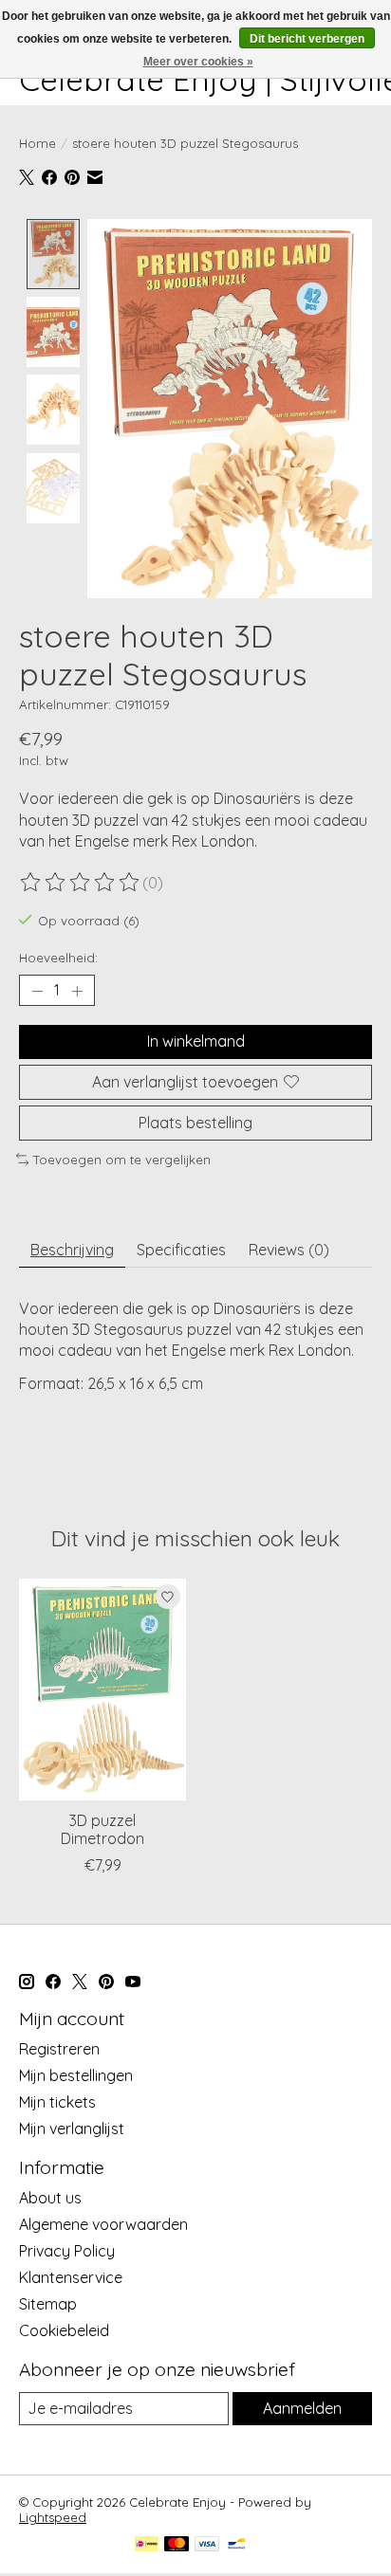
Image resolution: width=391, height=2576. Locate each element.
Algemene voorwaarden (103, 2224)
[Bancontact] (237, 2545)
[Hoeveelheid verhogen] (77, 991)
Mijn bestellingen (76, 2075)
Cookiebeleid (64, 2330)
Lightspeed (53, 2517)
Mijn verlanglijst (72, 2128)
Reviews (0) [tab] (289, 1250)
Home (37, 143)
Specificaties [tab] (181, 1250)
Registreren (59, 2049)
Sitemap (48, 2304)
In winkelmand (196, 1041)
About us (50, 2198)
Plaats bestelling (195, 1123)
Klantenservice (71, 2277)
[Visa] (207, 2545)
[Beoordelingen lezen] (81, 883)
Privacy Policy (67, 2251)
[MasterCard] (177, 2545)
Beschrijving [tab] (72, 1250)
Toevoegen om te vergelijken (122, 1160)
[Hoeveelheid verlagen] (37, 991)
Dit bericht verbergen (307, 39)
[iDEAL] (147, 2545)
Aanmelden (302, 2408)
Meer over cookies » (198, 62)
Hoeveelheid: (58, 958)
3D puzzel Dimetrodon (102, 1829)
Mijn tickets (57, 2102)
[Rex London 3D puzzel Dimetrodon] (102, 1690)
